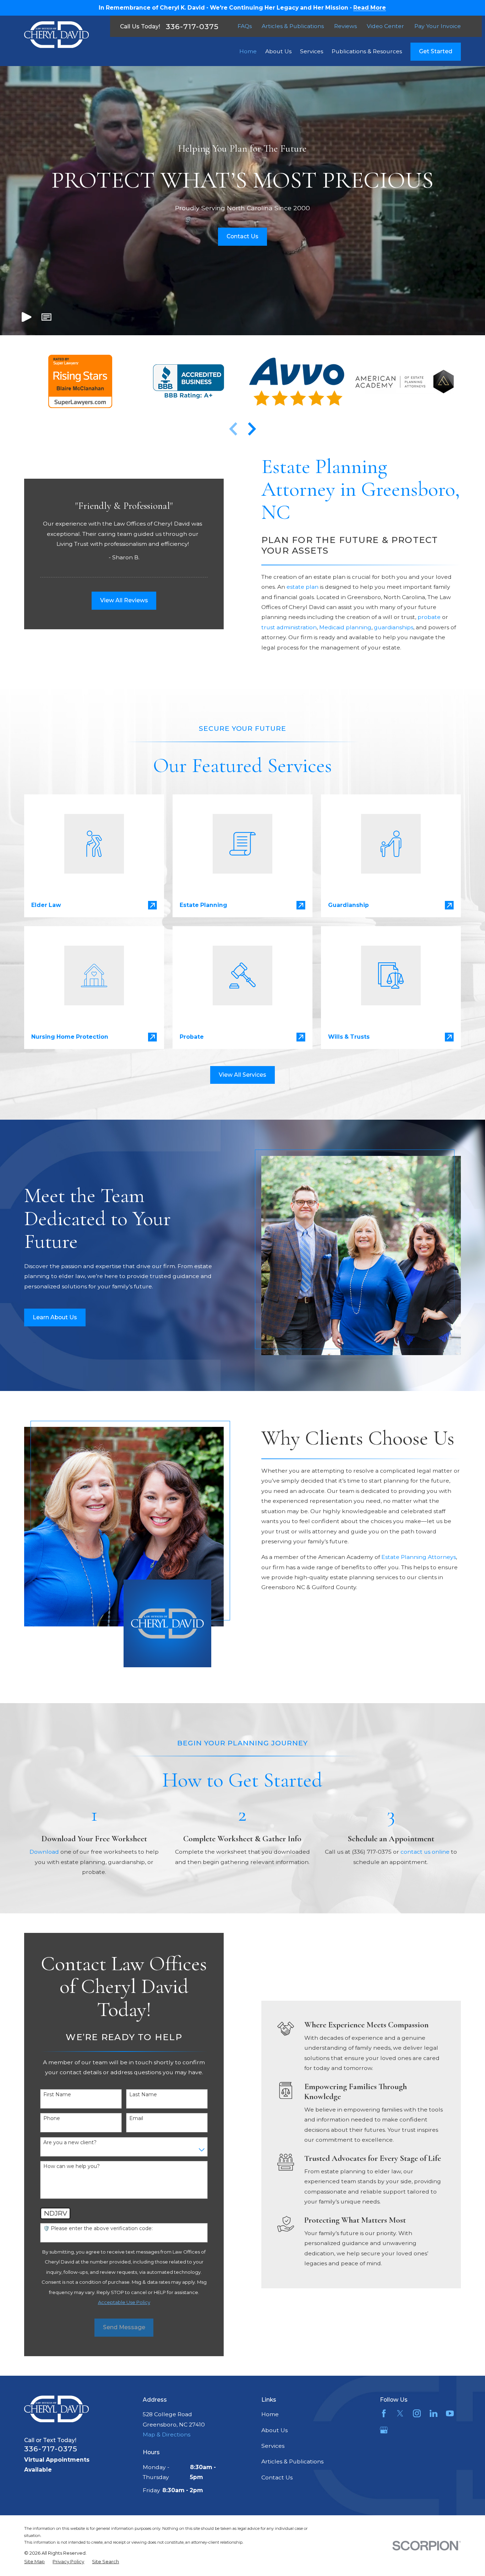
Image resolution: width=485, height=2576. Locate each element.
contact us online (425, 1852)
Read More (370, 8)
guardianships (394, 627)
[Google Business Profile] (384, 2430)
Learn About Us (55, 1317)
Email (136, 2118)
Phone (52, 2118)
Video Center (385, 26)
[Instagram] (417, 2413)
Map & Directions (167, 2434)
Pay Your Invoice (438, 26)
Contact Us (243, 236)
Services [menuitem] (312, 51)
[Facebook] (384, 2413)
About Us (274, 2430)
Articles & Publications (293, 26)
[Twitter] (400, 2413)
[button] (47, 317)
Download (44, 1852)
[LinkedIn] (434, 2413)
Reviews (345, 26)
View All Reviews (124, 600)
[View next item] (252, 429)
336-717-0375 (192, 26)
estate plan (303, 587)
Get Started (436, 51)
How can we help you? (72, 2166)
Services (273, 2446)
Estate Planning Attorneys (419, 1557)
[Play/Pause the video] (27, 317)
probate (430, 617)
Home (270, 2414)
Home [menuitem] (248, 51)
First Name (57, 2095)
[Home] (56, 35)
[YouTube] (450, 2413)
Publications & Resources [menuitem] (367, 51)
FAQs (245, 26)
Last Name (143, 2095)
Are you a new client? (70, 2143)
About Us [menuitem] (278, 51)
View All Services (243, 1075)
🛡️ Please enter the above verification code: (98, 2229)
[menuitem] (34, 2562)
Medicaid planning (345, 627)
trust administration (289, 627)
